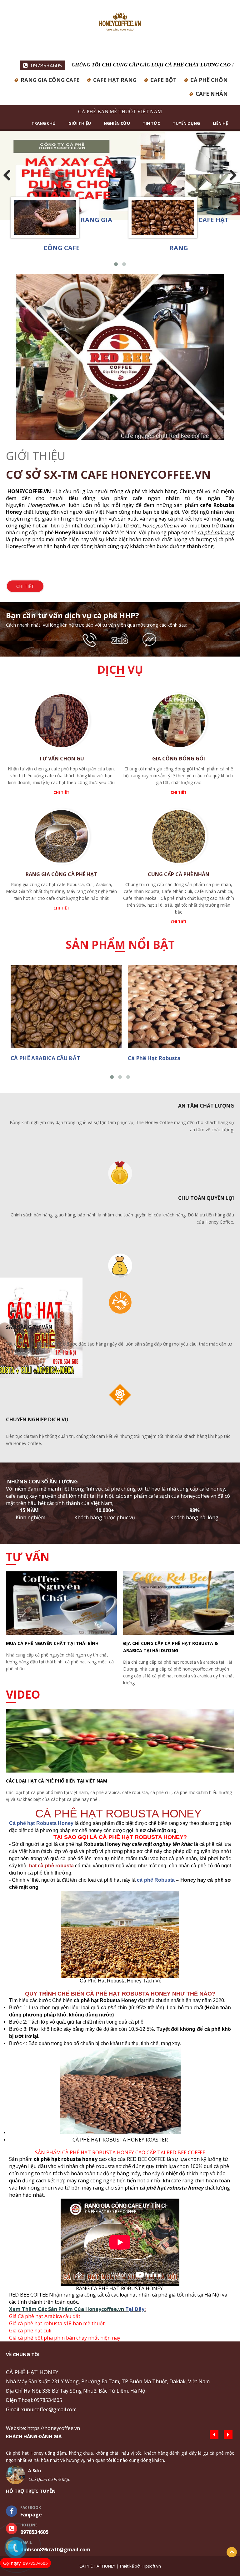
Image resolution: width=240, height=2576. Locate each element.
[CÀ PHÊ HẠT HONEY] (120, 24)
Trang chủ (44, 123)
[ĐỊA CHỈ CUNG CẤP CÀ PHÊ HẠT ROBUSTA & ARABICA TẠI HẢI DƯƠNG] (179, 1605)
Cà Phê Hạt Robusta (154, 1058)
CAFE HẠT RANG (115, 80)
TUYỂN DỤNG (186, 123)
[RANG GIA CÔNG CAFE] (45, 220)
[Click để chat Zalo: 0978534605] (121, 639)
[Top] (232, 2552)
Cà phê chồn (209, 80)
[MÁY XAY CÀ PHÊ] (120, 176)
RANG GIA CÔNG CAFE (50, 80)
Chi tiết (25, 586)
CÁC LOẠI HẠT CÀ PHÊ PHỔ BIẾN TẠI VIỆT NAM (57, 1781)
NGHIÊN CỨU (117, 123)
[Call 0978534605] (91, 639)
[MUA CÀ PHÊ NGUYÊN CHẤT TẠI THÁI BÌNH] (61, 1605)
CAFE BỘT (163, 80)
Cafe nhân (212, 94)
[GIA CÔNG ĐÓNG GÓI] (179, 723)
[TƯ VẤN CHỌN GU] (62, 723)
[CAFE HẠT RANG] (163, 220)
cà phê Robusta (156, 1880)
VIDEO (23, 1694)
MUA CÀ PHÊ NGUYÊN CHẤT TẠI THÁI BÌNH (52, 1643)
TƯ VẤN (28, 1557)
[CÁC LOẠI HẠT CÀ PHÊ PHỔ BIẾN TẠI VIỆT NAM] (120, 1742)
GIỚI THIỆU (80, 123)
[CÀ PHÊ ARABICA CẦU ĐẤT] (64, 1007)
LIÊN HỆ (220, 123)
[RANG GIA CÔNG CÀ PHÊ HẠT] (62, 839)
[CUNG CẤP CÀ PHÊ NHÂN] (179, 839)
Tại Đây (135, 2309)
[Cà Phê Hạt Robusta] (181, 1007)
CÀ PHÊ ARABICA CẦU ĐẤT (45, 1058)
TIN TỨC (151, 123)
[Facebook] (149, 639)
